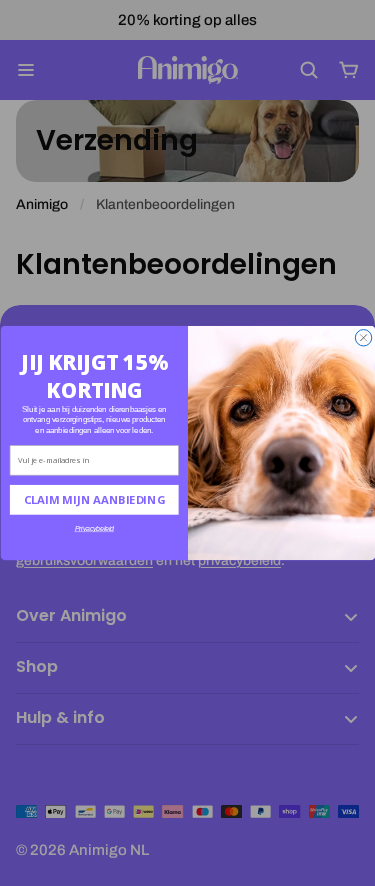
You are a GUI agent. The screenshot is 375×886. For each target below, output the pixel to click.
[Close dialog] (363, 338)
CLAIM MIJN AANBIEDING (93, 499)
